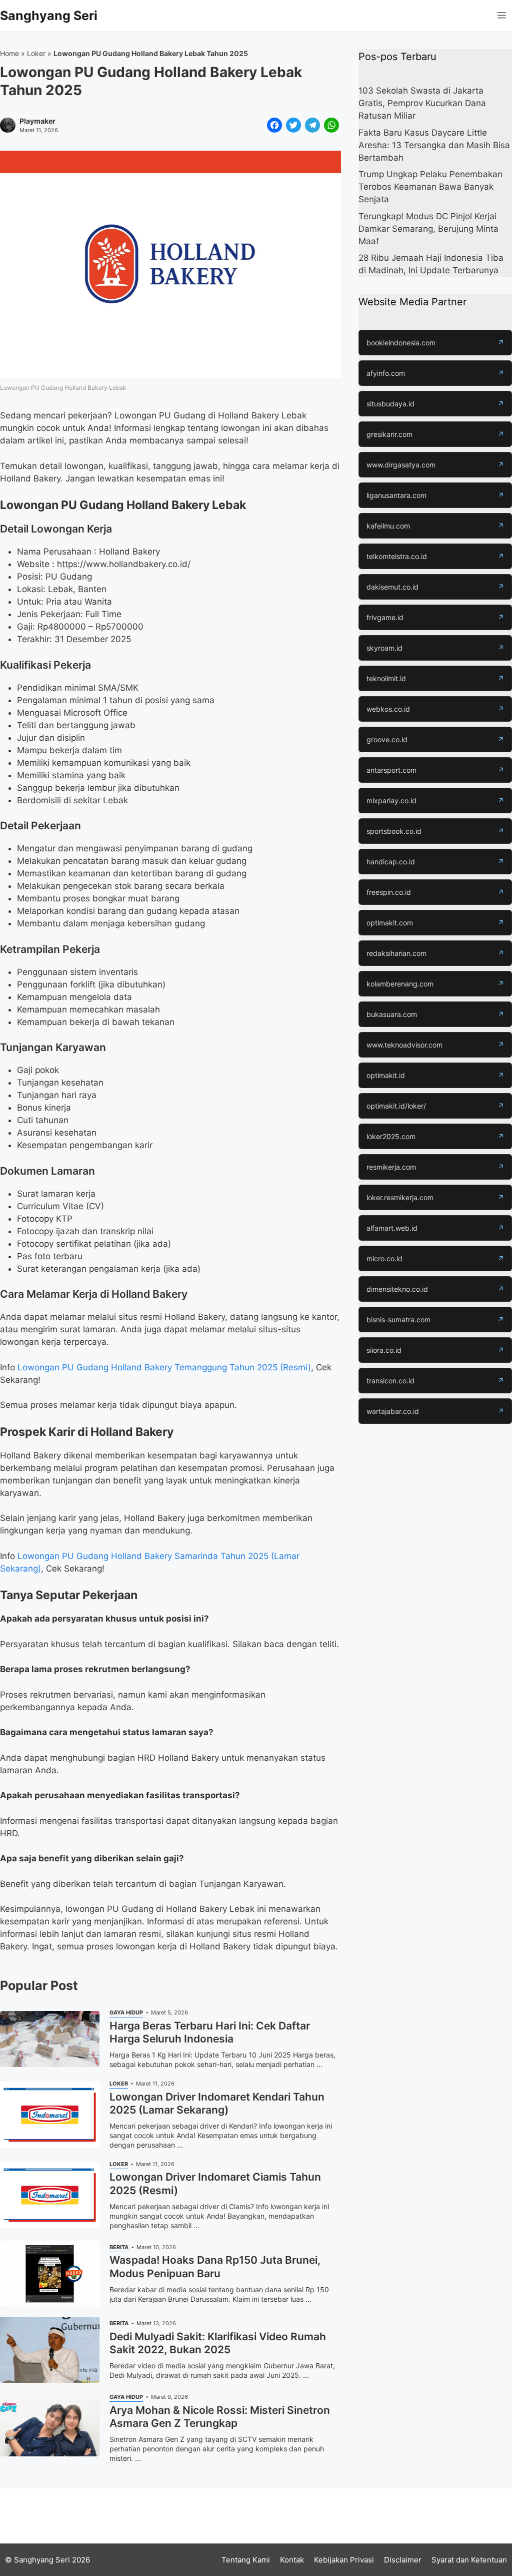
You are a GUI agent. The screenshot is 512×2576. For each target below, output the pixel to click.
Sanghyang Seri (49, 16)
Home (9, 53)
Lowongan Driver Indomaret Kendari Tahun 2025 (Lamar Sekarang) (217, 2103)
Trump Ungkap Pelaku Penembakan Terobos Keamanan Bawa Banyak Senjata (430, 187)
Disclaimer (403, 2560)
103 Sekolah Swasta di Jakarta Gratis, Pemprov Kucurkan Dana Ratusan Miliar (422, 103)
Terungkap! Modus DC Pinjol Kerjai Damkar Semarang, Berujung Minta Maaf (428, 229)
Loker (36, 53)
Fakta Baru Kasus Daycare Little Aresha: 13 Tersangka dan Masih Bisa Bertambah (434, 145)
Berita (119, 2247)
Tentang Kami (246, 2560)
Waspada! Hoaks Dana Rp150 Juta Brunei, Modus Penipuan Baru (215, 2266)
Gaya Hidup (126, 2012)
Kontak (292, 2560)
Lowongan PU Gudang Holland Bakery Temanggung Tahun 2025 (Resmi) (164, 1367)
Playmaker (37, 121)
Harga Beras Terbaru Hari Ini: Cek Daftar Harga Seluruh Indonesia (210, 2032)
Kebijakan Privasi (344, 2560)
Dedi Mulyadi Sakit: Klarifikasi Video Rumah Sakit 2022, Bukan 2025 (218, 2343)
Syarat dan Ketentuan (469, 2560)
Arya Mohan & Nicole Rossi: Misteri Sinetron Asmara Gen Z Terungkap (220, 2417)
